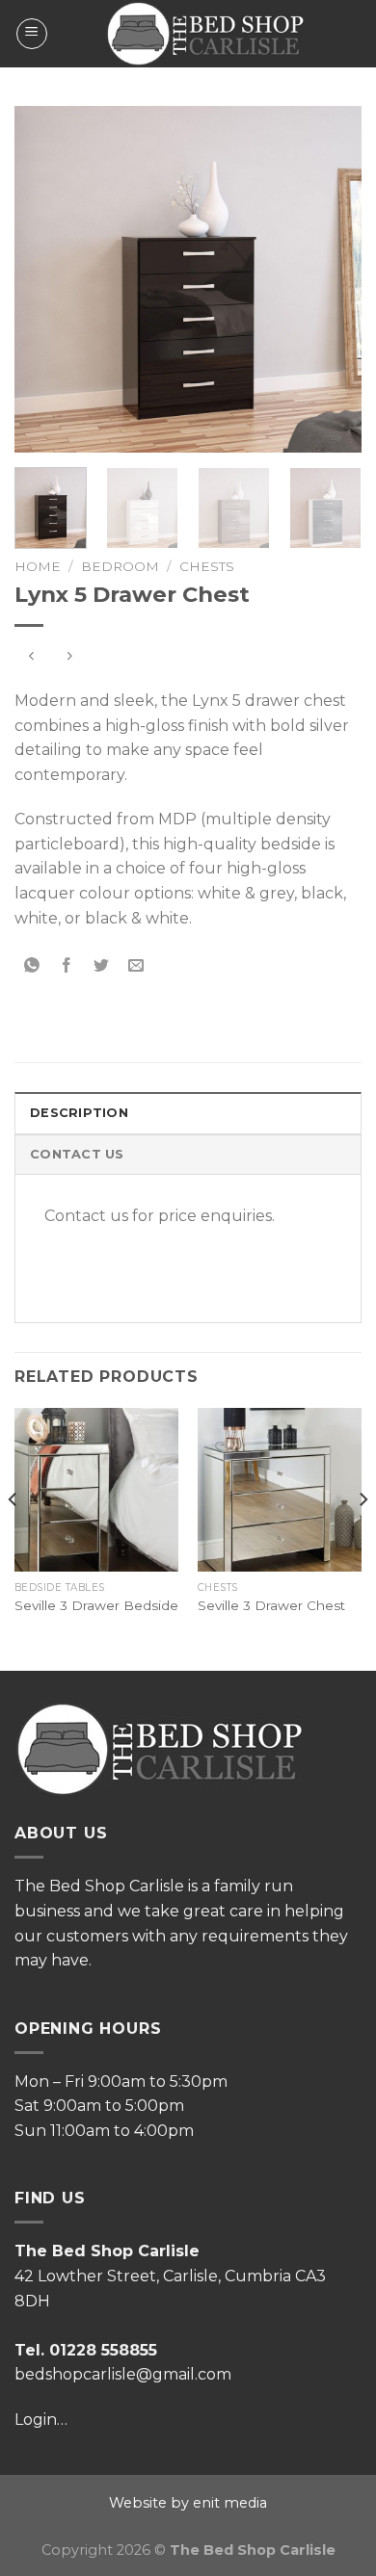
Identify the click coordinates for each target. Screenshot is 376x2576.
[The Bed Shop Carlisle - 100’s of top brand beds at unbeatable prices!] (205, 34)
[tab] (188, 1112)
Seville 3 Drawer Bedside (96, 1605)
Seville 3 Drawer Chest (271, 1605)
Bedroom (120, 566)
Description (79, 1113)
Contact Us (77, 1154)
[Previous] (45, 279)
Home (38, 566)
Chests (207, 566)
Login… (41, 2420)
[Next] (331, 279)
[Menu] (32, 34)
